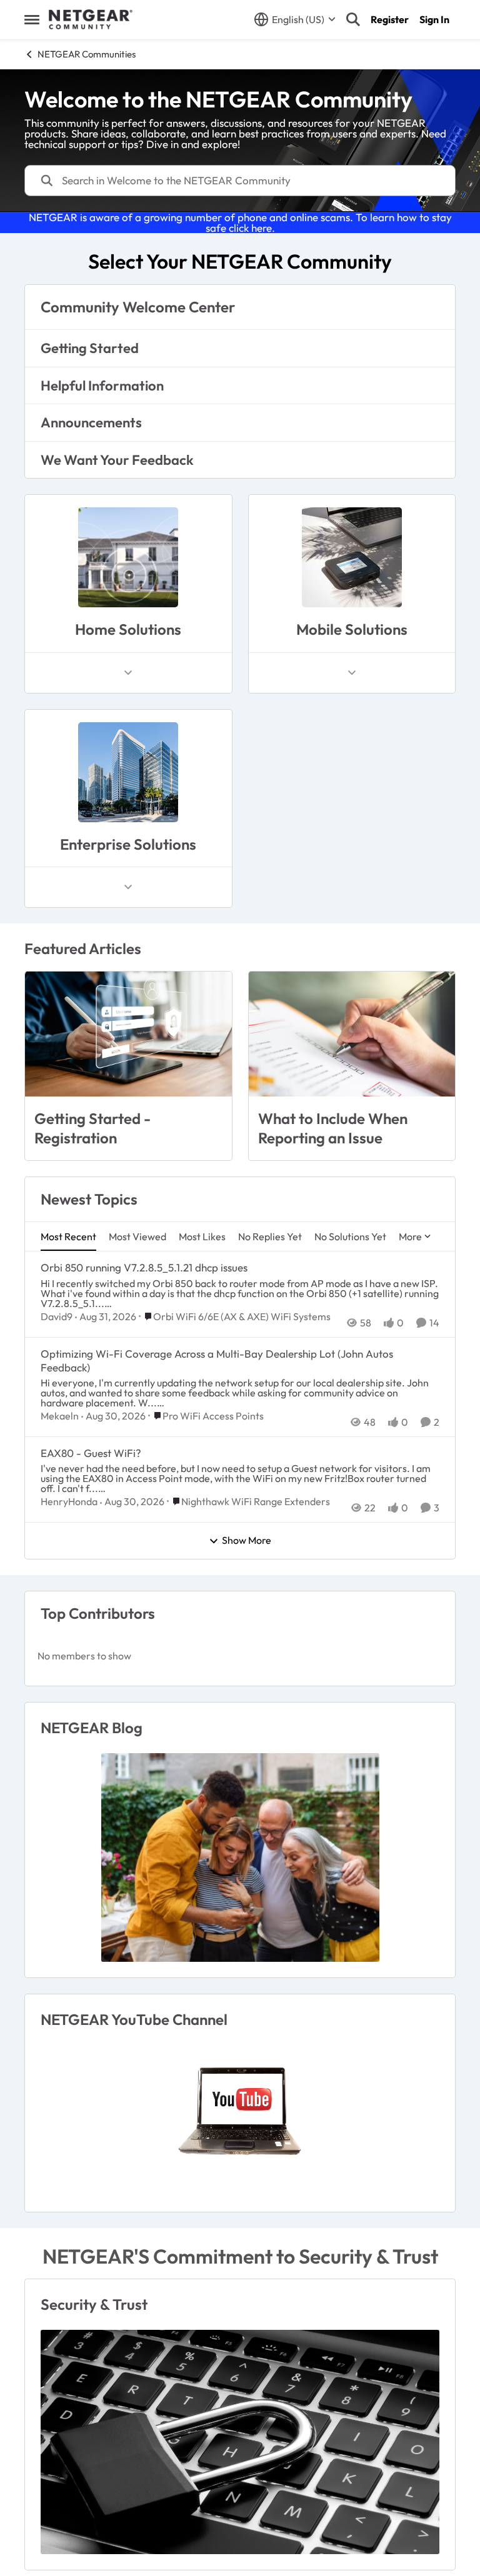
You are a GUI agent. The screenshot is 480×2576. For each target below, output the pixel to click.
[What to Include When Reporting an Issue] (352, 1034)
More (410, 1236)
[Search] (353, 19)
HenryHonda (69, 1501)
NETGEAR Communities (87, 54)
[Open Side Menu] (32, 19)
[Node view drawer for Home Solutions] (128, 673)
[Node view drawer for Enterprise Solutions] (128, 887)
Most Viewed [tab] (137, 1236)
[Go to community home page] (91, 19)
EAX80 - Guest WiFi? (91, 1453)
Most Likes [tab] (202, 1236)
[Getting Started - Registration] (128, 1034)
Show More (247, 1541)
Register (390, 19)
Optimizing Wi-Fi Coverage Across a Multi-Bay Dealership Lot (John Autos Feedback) (217, 1360)
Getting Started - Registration (92, 1128)
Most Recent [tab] (68, 1236)
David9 (57, 1316)
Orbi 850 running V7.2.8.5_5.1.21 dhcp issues (144, 1267)
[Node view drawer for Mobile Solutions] (352, 673)
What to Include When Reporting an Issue (333, 1128)
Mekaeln (60, 1416)
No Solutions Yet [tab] (350, 1236)
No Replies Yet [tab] (270, 1236)
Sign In (434, 19)
